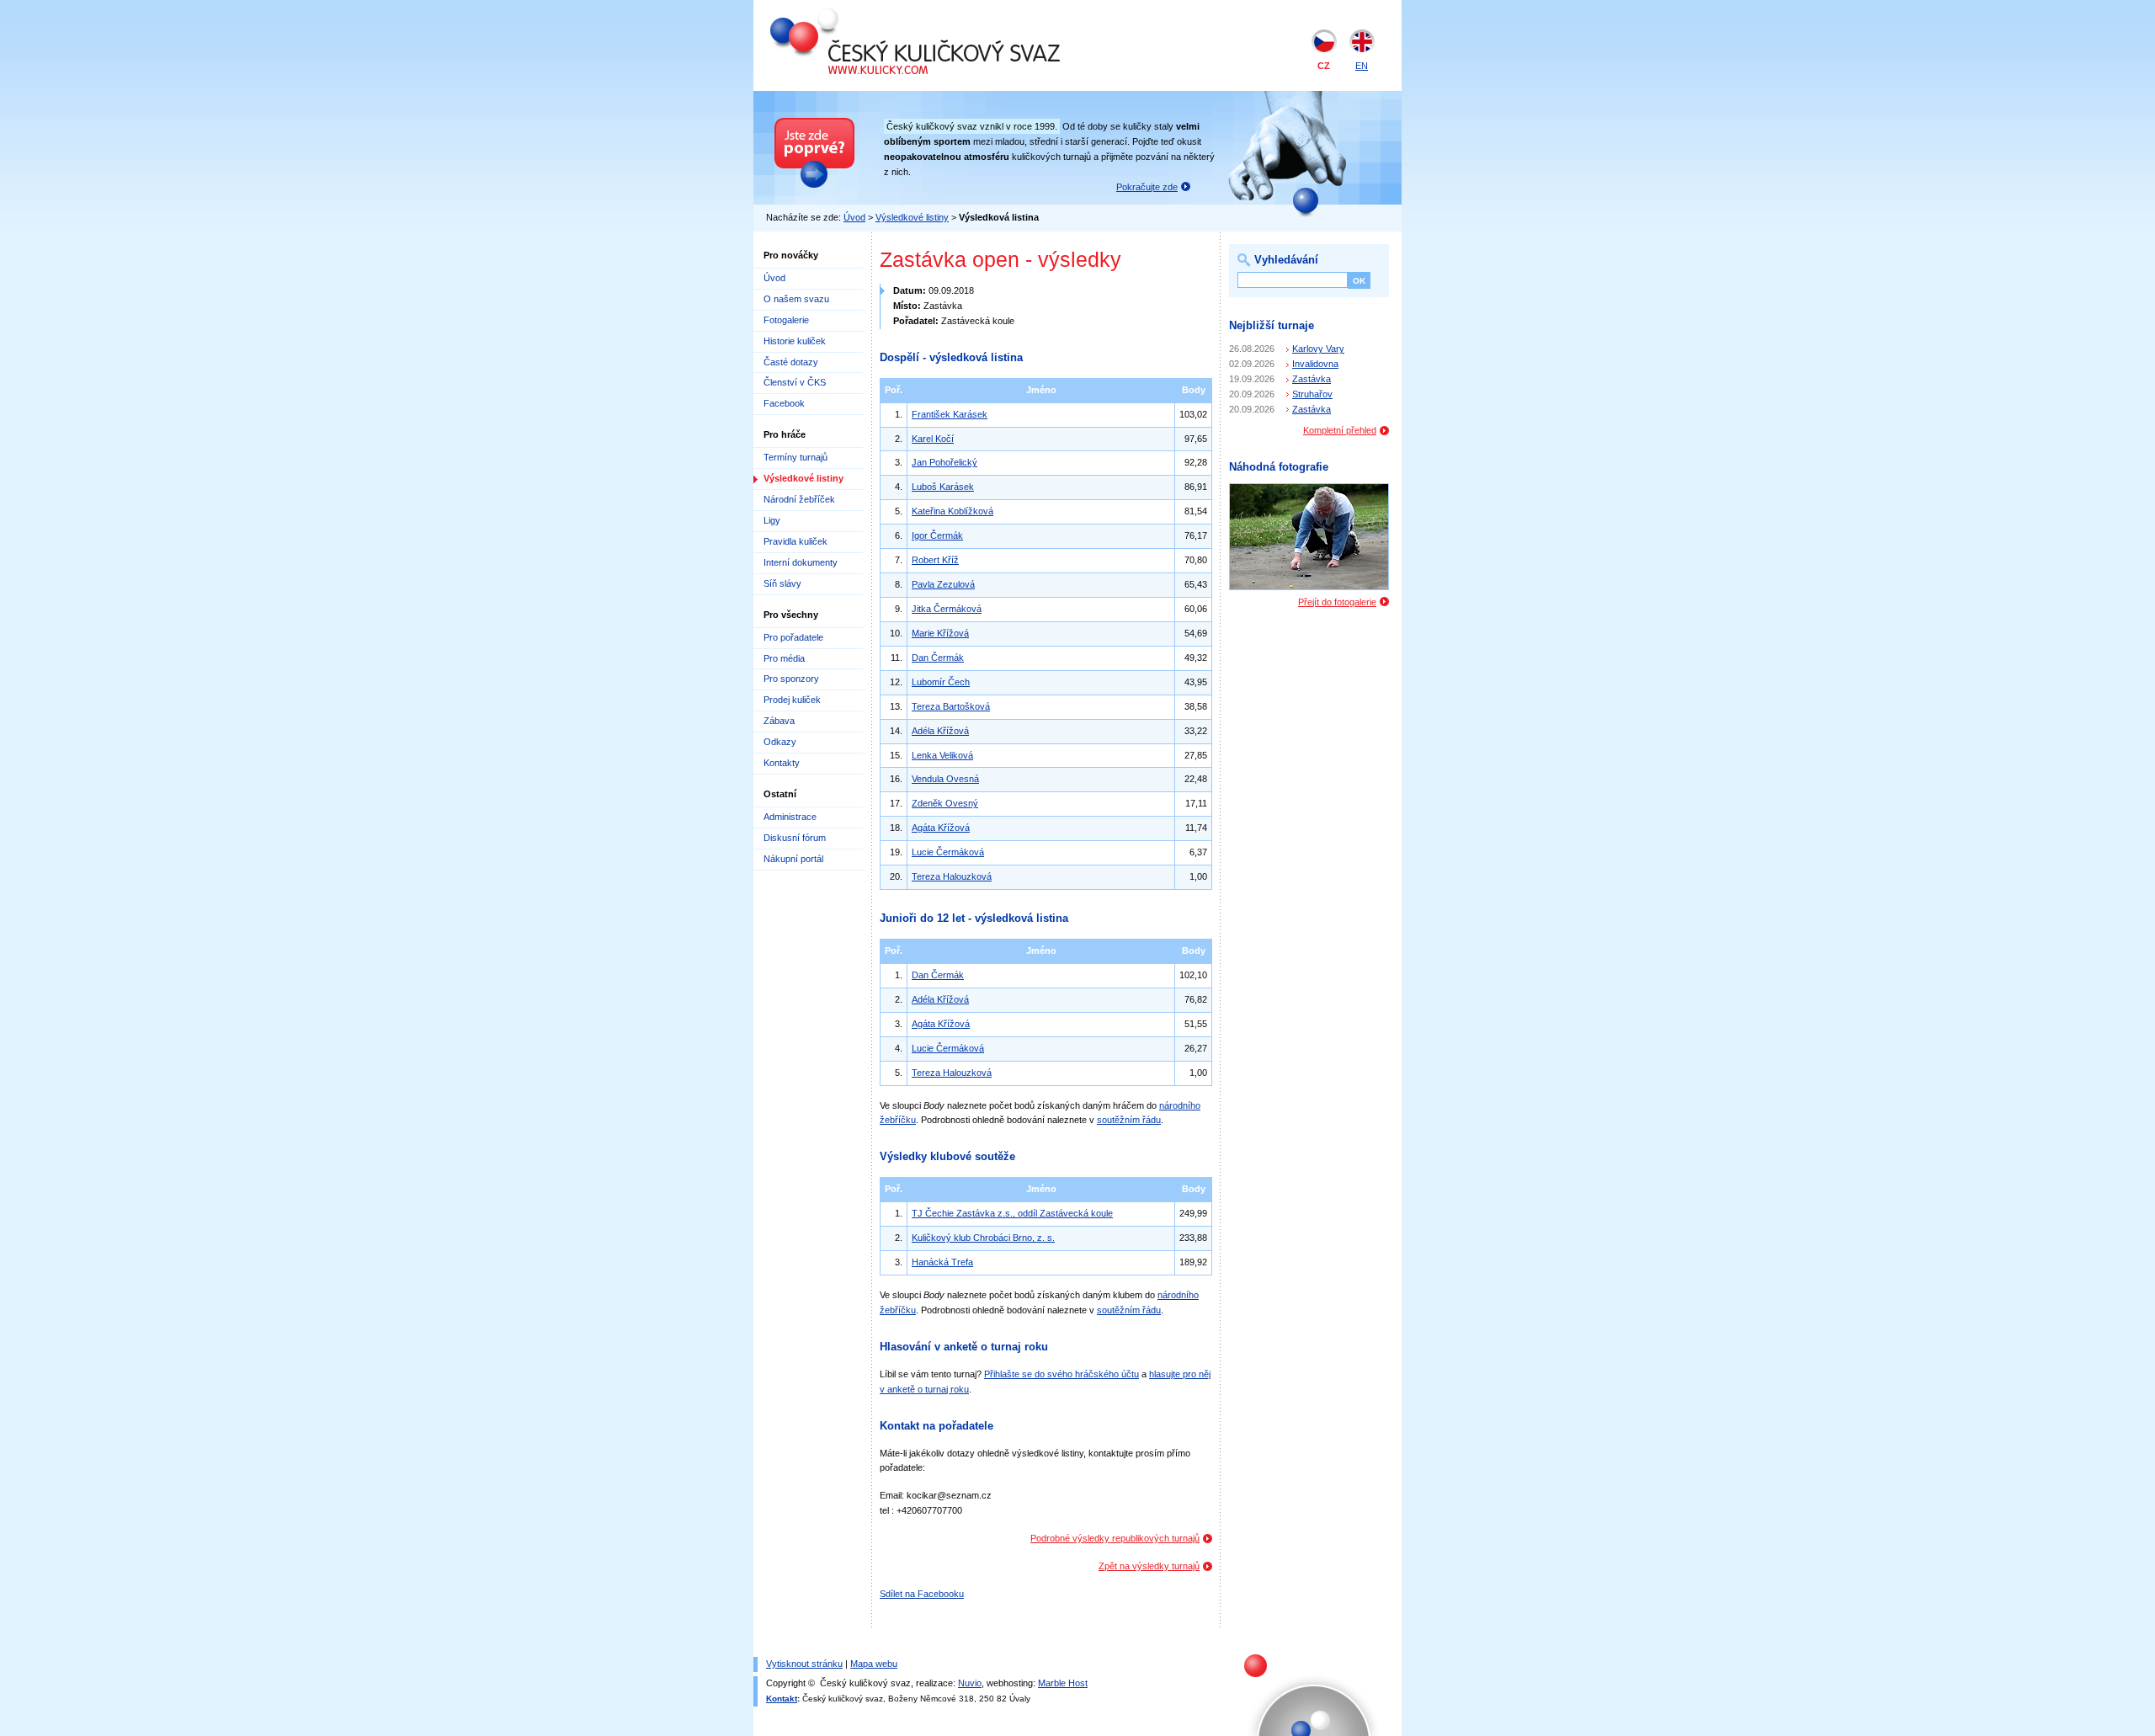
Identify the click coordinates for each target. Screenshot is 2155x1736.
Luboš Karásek (943, 487)
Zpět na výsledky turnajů (1149, 1566)
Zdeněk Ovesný (945, 803)
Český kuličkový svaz (848, 15)
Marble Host (1063, 1683)
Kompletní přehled (1340, 430)
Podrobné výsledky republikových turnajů (1115, 1538)
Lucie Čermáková (948, 852)
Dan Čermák (938, 658)
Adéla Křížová (940, 731)
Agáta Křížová (941, 828)
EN (1362, 66)
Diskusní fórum (795, 838)
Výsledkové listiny (912, 217)
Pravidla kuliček (795, 541)
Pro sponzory (791, 679)
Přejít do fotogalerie (1337, 602)
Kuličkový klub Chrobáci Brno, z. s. (983, 1238)
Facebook (784, 403)
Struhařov (1312, 394)
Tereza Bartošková (951, 706)
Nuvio (970, 1683)
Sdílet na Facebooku (922, 1594)
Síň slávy (782, 583)
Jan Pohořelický (944, 462)
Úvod (854, 217)
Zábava (779, 721)
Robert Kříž (935, 560)
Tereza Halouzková (952, 876)
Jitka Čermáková (947, 609)
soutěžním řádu (1129, 1120)
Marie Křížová (940, 633)
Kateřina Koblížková (952, 511)
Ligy (772, 520)
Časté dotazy (791, 362)
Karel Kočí (933, 439)
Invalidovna (1315, 364)
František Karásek (950, 414)
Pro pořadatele (793, 637)
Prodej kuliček (792, 700)
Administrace (790, 817)
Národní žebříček (799, 499)
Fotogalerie (786, 320)
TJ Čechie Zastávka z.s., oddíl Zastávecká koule (1012, 1213)
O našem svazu (796, 299)
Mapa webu (874, 1664)
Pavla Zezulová (943, 584)
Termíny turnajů (795, 457)
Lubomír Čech (941, 682)
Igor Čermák (937, 535)
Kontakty (782, 763)
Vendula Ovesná (945, 779)
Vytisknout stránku (804, 1664)
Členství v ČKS (795, 382)
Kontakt (782, 1699)
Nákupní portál (793, 859)
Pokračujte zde (1147, 187)
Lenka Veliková (942, 755)
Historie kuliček (795, 341)
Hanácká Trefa (942, 1262)
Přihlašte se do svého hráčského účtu (1062, 1374)
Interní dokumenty (801, 562)
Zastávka (1312, 379)
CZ (1324, 66)
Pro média (784, 658)
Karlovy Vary (1318, 349)
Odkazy (780, 742)
